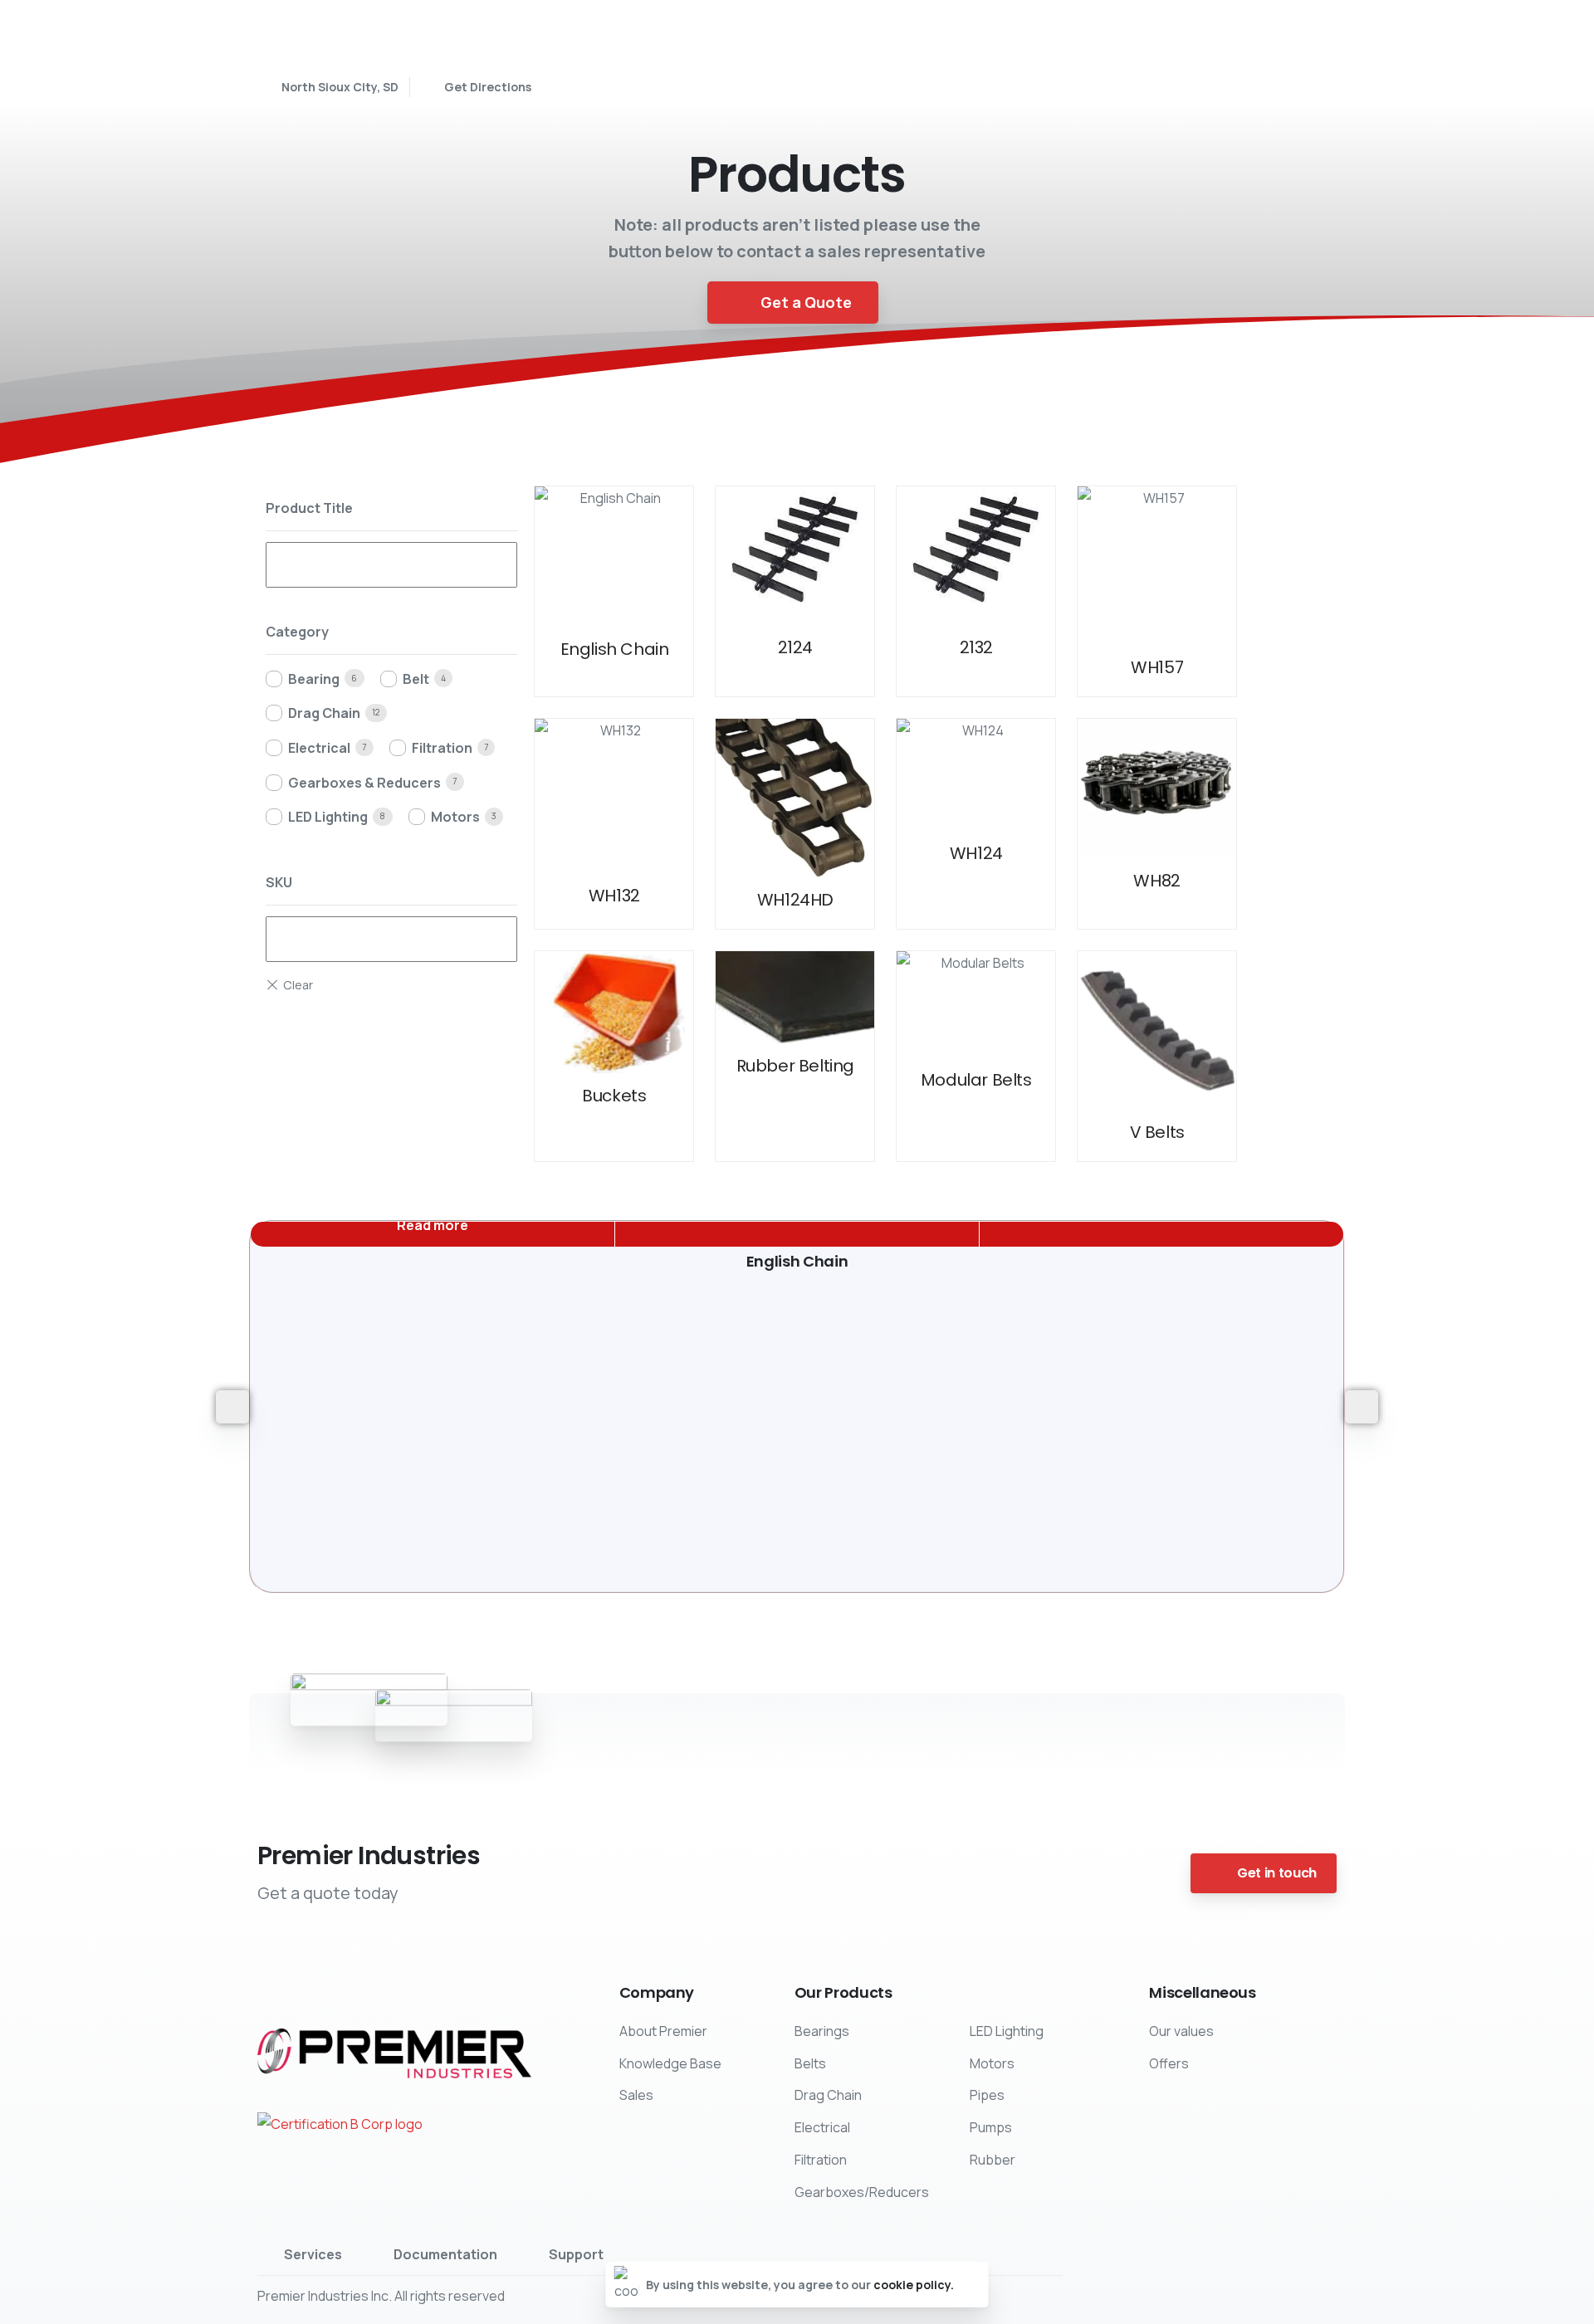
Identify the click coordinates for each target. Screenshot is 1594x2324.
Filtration (442, 748)
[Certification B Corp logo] (340, 2124)
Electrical (319, 748)
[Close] (971, 2285)
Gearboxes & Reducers (364, 783)
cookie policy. (914, 2285)
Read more (433, 1225)
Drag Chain (324, 713)
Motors (455, 817)
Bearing (314, 679)
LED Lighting (328, 817)
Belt (416, 679)
